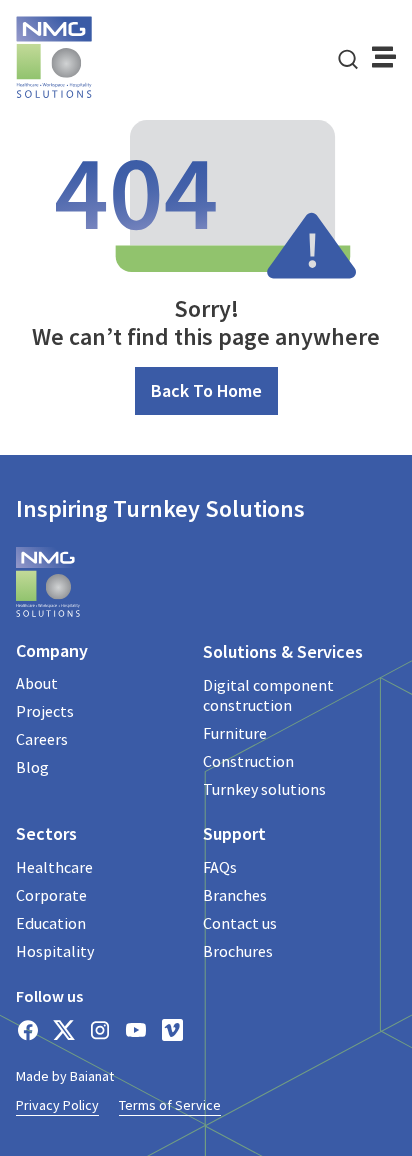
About (37, 683)
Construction (248, 761)
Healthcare (54, 867)
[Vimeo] (172, 1030)
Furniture (235, 733)
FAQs (220, 867)
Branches (235, 895)
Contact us (240, 923)
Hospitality (55, 951)
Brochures (238, 951)
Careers (42, 739)
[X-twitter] (64, 1030)
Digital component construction (268, 695)
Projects (45, 711)
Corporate (51, 895)
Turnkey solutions (264, 789)
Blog (32, 767)
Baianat (92, 1076)
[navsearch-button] (348, 57)
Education (51, 923)
